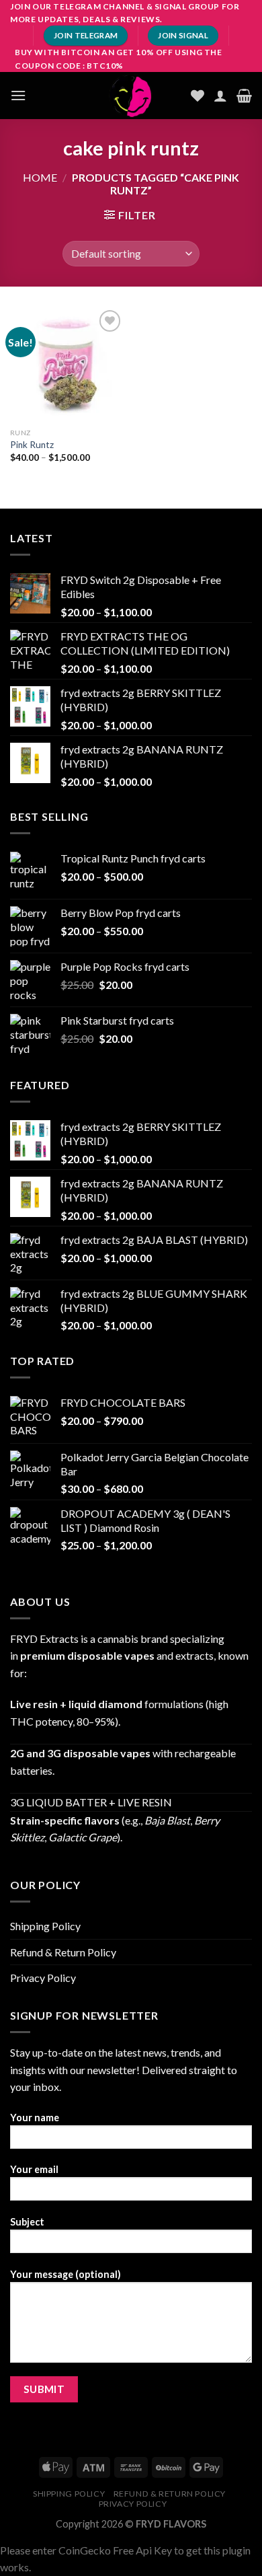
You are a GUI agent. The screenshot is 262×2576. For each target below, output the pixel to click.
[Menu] (18, 95)
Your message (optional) (65, 2274)
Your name (35, 2118)
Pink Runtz (32, 445)
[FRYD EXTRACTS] (131, 96)
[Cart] (244, 96)
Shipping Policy (45, 1926)
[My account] (220, 96)
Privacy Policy (43, 1978)
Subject (27, 2222)
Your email (34, 2169)
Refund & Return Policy (63, 1952)
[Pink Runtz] (67, 364)
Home (40, 177)
